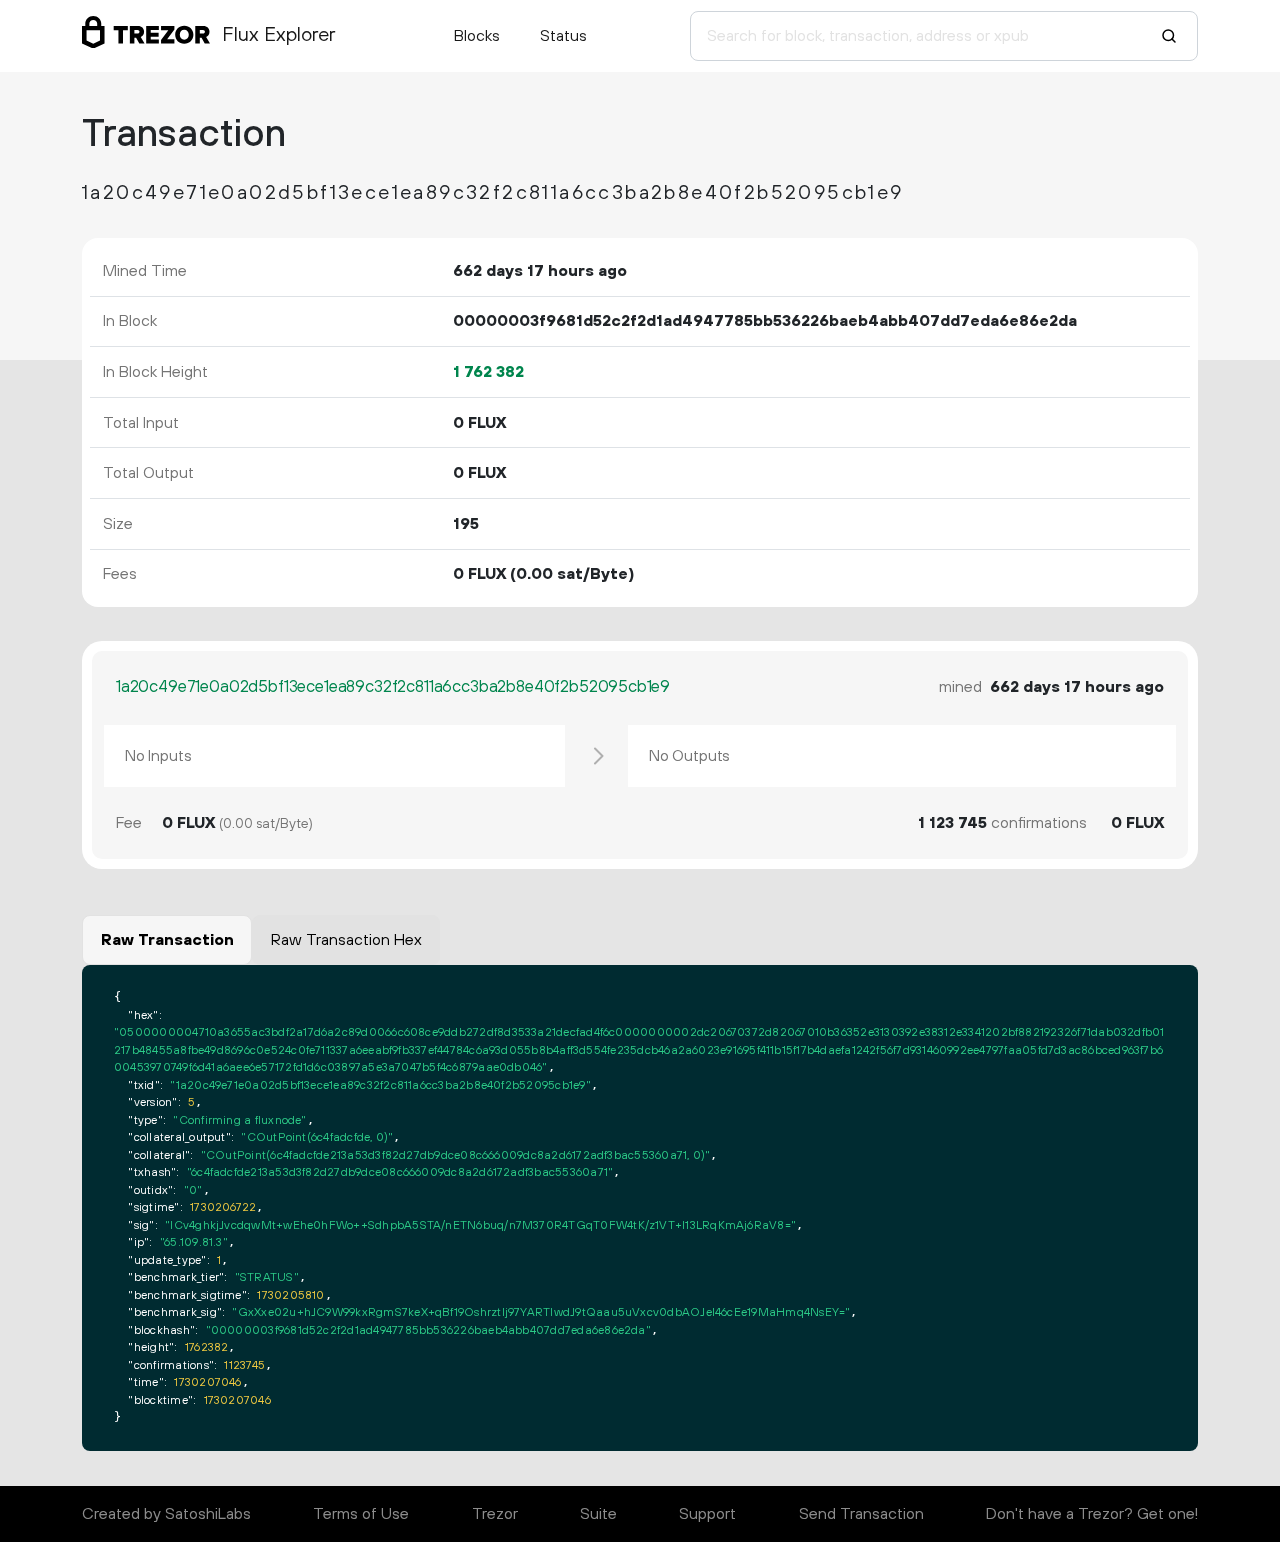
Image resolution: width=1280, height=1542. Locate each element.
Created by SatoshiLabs (166, 1514)
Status (563, 36)
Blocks (477, 36)
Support (707, 1514)
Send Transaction (861, 1514)
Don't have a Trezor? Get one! (1092, 1514)
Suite (598, 1514)
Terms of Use (361, 1514)
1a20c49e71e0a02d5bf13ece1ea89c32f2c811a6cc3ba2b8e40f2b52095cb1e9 (393, 687)
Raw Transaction (167, 940)
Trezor (495, 1514)
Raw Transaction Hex (346, 940)
